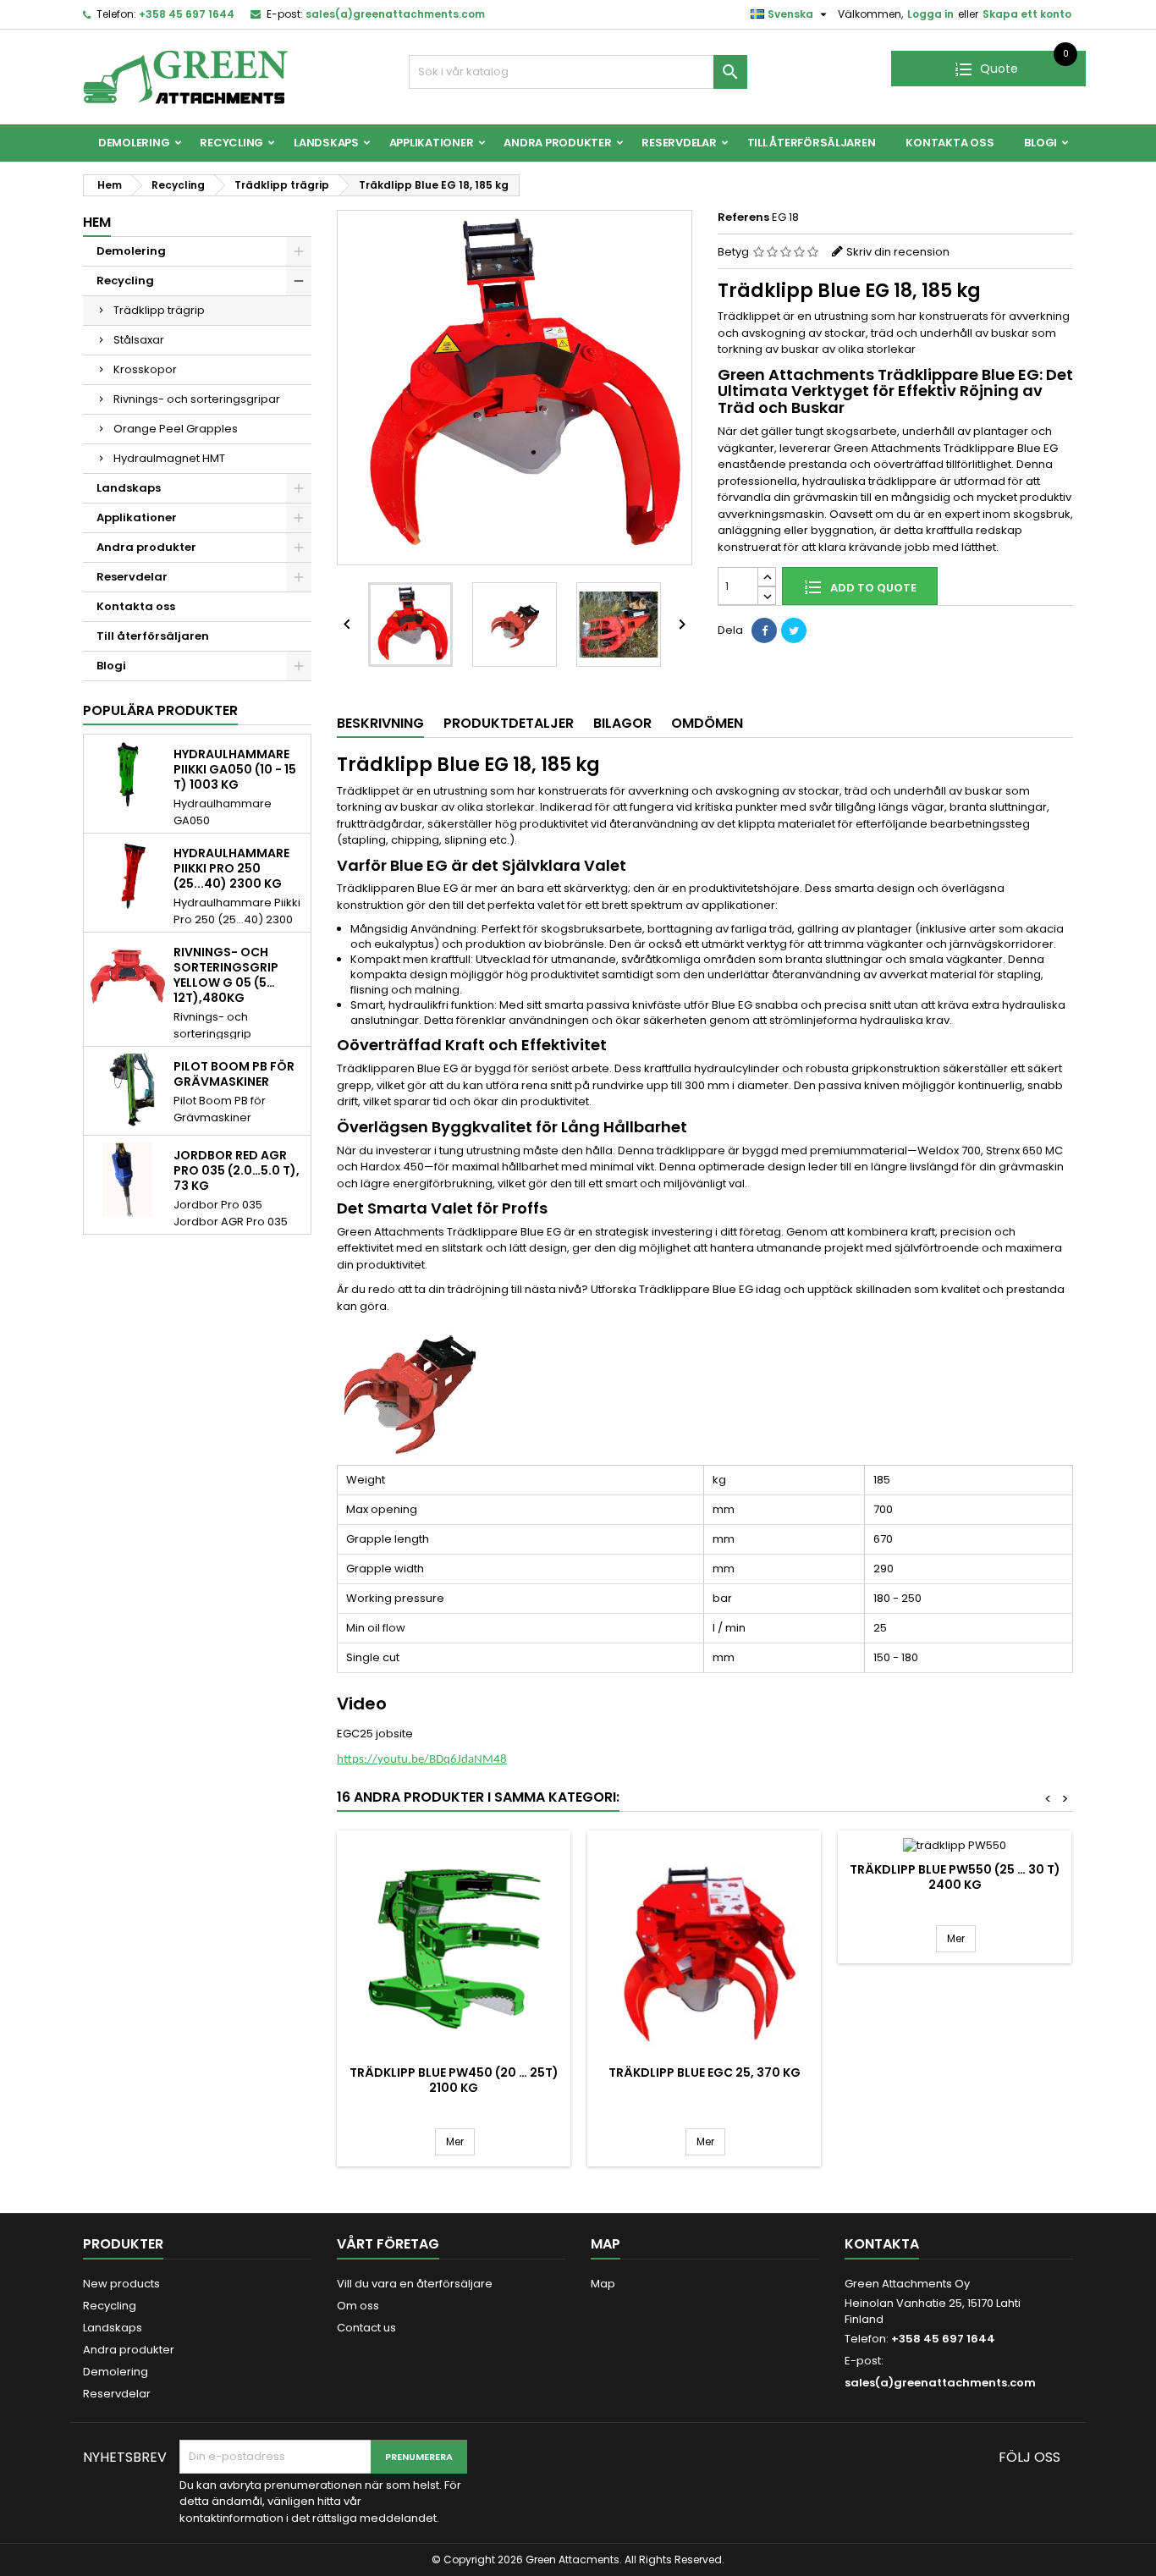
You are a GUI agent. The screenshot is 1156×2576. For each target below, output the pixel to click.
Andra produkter (557, 143)
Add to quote (872, 588)
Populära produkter (160, 710)
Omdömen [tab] (707, 723)
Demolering (134, 143)
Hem (97, 222)
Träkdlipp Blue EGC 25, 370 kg (705, 2072)
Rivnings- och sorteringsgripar (197, 399)
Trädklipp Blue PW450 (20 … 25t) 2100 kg (454, 2080)
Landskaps (326, 143)
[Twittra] (794, 630)
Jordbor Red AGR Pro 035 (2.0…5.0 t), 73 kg (237, 1170)
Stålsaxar (139, 340)
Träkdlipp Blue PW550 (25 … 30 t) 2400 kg (955, 1877)
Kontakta (882, 2244)
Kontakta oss (950, 143)
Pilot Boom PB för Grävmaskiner (234, 1074)
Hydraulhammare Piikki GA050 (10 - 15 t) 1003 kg (235, 769)
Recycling (231, 143)
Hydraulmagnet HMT (169, 458)
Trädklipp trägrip (159, 310)
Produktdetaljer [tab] (509, 723)
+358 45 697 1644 (187, 14)
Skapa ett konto (1027, 14)
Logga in (930, 14)
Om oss (358, 2306)
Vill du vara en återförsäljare (415, 2284)
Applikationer (432, 143)
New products (121, 2284)
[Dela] (764, 630)
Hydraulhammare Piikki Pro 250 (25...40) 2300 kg (231, 868)
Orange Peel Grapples (176, 429)
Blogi (1040, 143)
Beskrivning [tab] (380, 723)
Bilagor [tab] (622, 723)
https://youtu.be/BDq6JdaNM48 (422, 1760)
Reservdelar (679, 143)
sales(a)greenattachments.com (395, 14)
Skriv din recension (898, 252)
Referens (743, 217)
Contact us (366, 2328)
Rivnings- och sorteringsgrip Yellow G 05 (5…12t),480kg (226, 975)
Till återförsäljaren (812, 143)
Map (603, 2284)
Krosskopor (145, 369)
